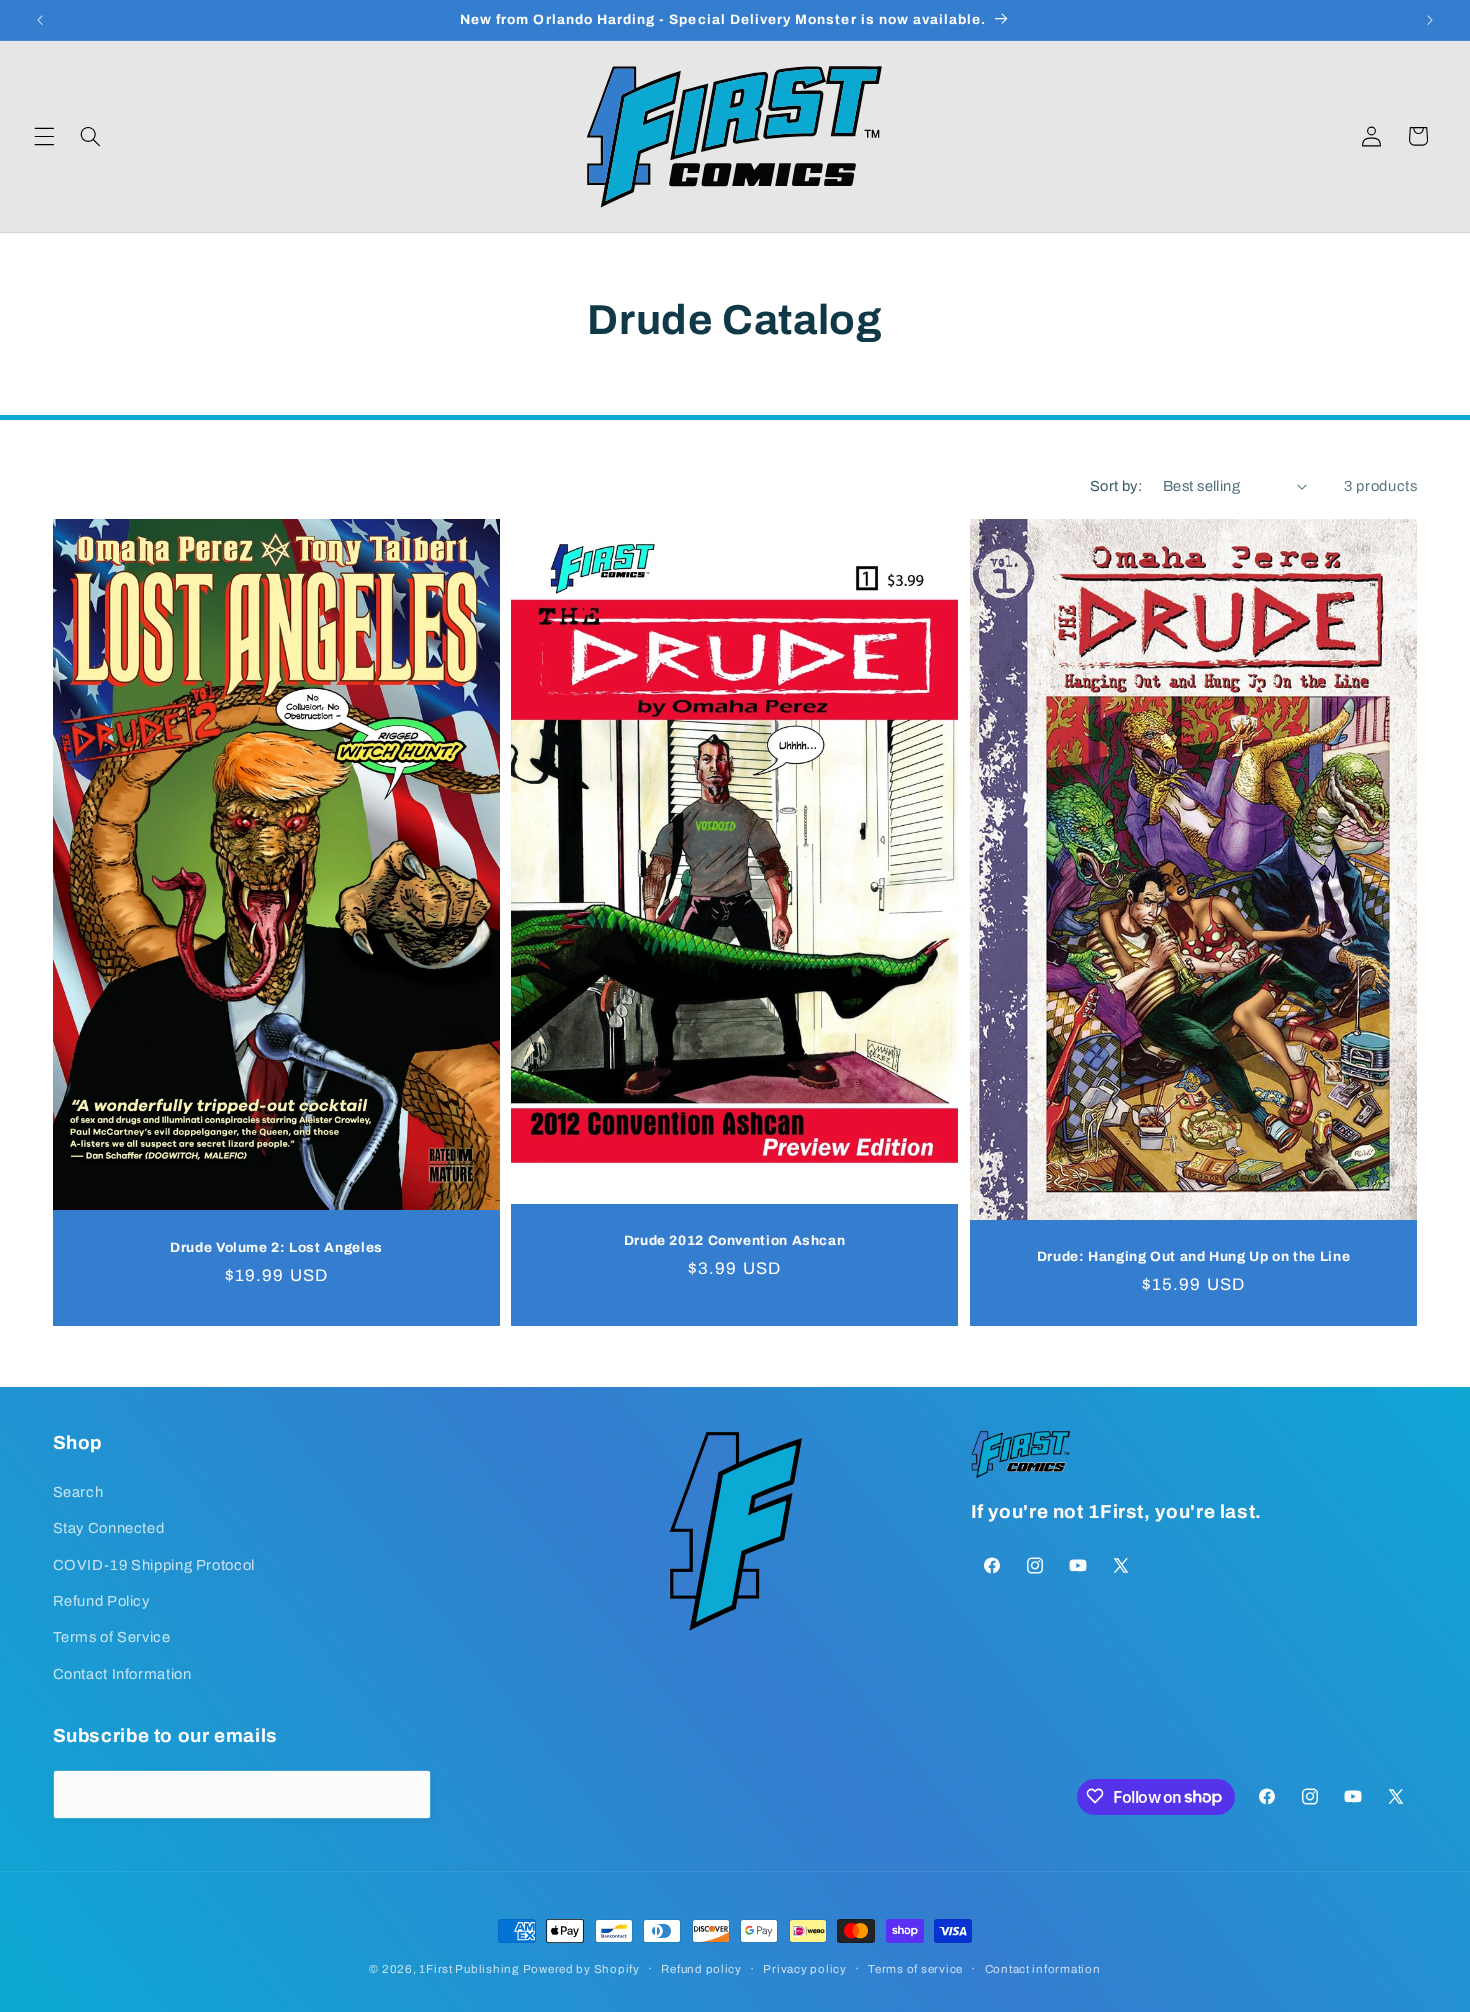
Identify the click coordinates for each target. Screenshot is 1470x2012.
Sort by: (1116, 486)
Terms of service (915, 1969)
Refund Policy (101, 1600)
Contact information (1043, 1969)
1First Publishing (469, 1969)
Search (78, 1491)
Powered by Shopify (581, 1969)
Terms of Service (112, 1637)
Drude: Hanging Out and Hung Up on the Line (1193, 1256)
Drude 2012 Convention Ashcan (735, 1240)
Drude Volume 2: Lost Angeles (276, 1247)
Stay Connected (109, 1527)
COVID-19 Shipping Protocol (154, 1564)
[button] (44, 136)
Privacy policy (804, 1969)
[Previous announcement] (40, 20)
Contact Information (122, 1673)
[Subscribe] (406, 1793)
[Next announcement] (1430, 20)
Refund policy (701, 1969)
